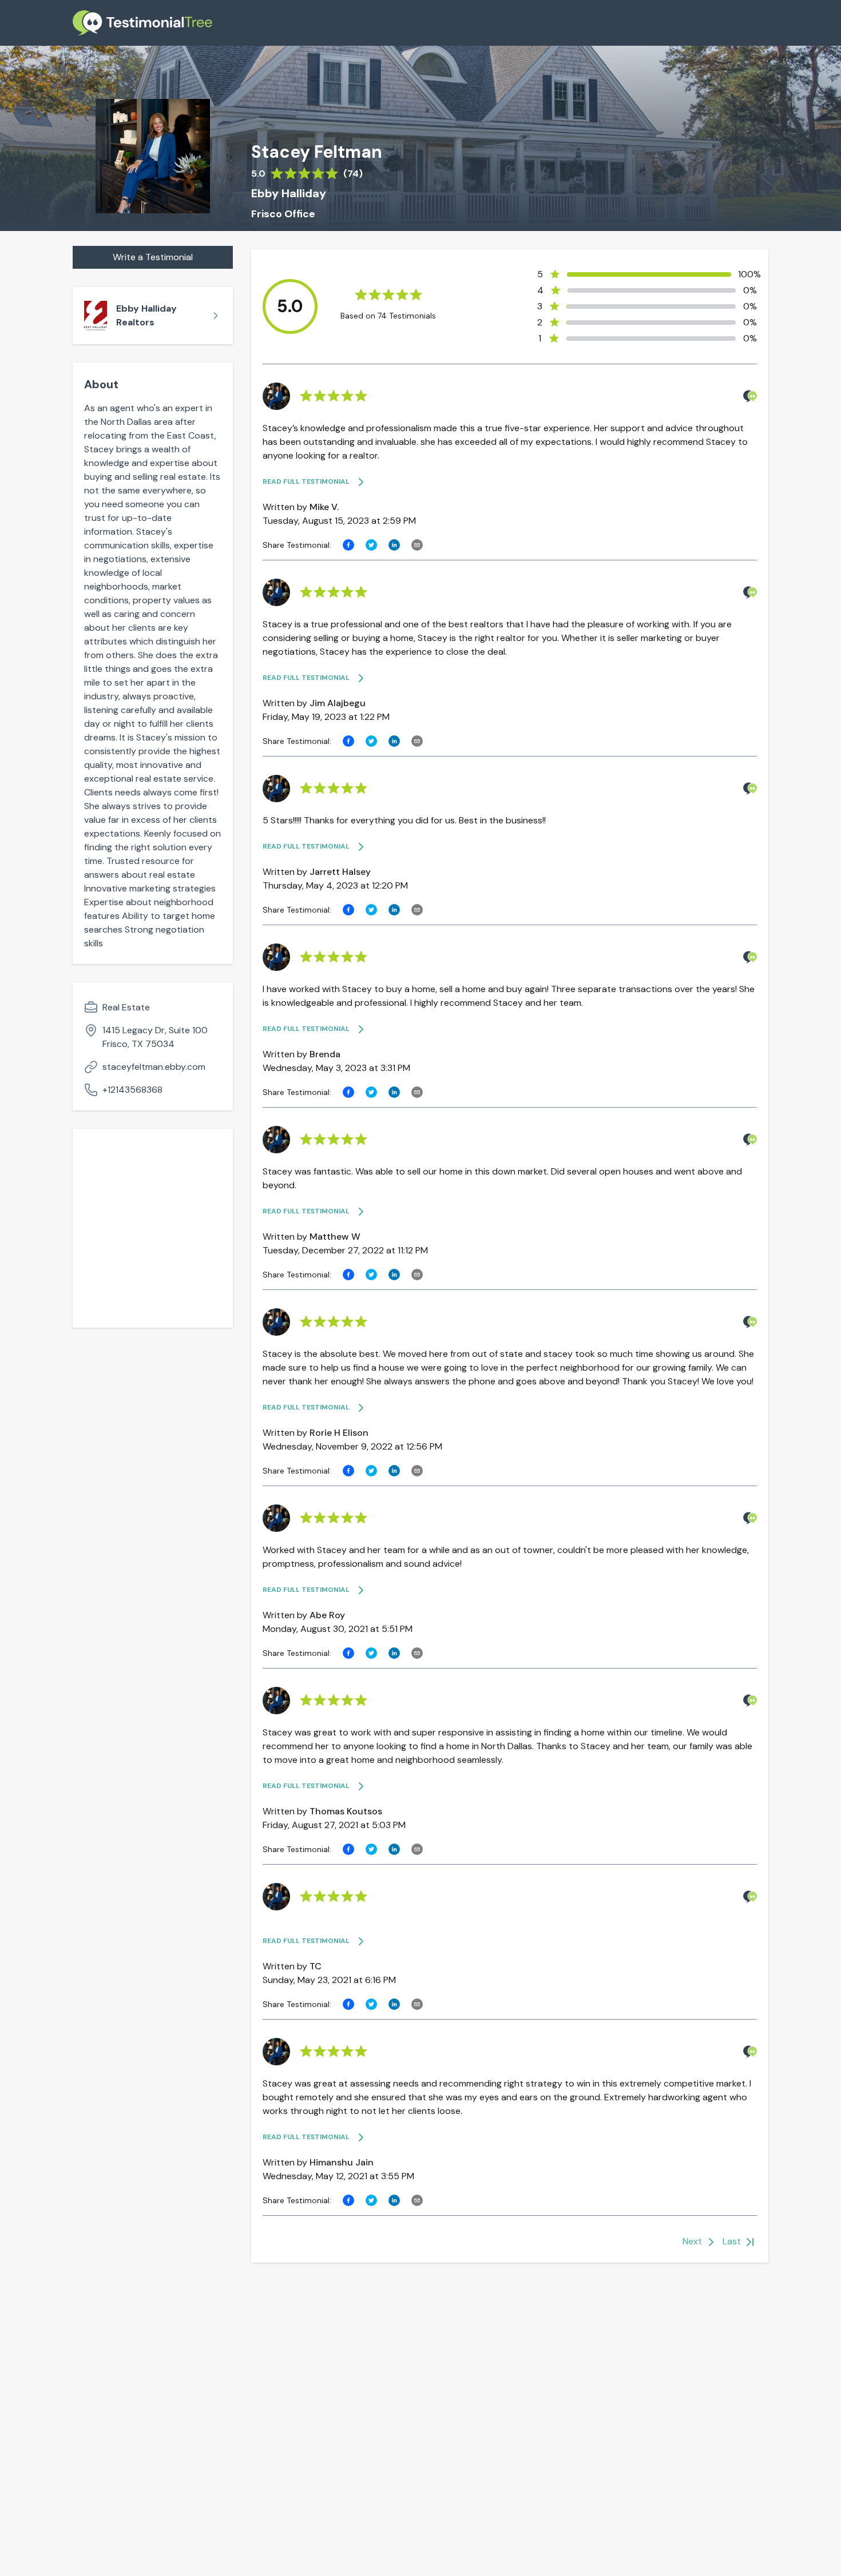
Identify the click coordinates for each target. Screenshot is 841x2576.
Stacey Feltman (317, 152)
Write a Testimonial (153, 257)
